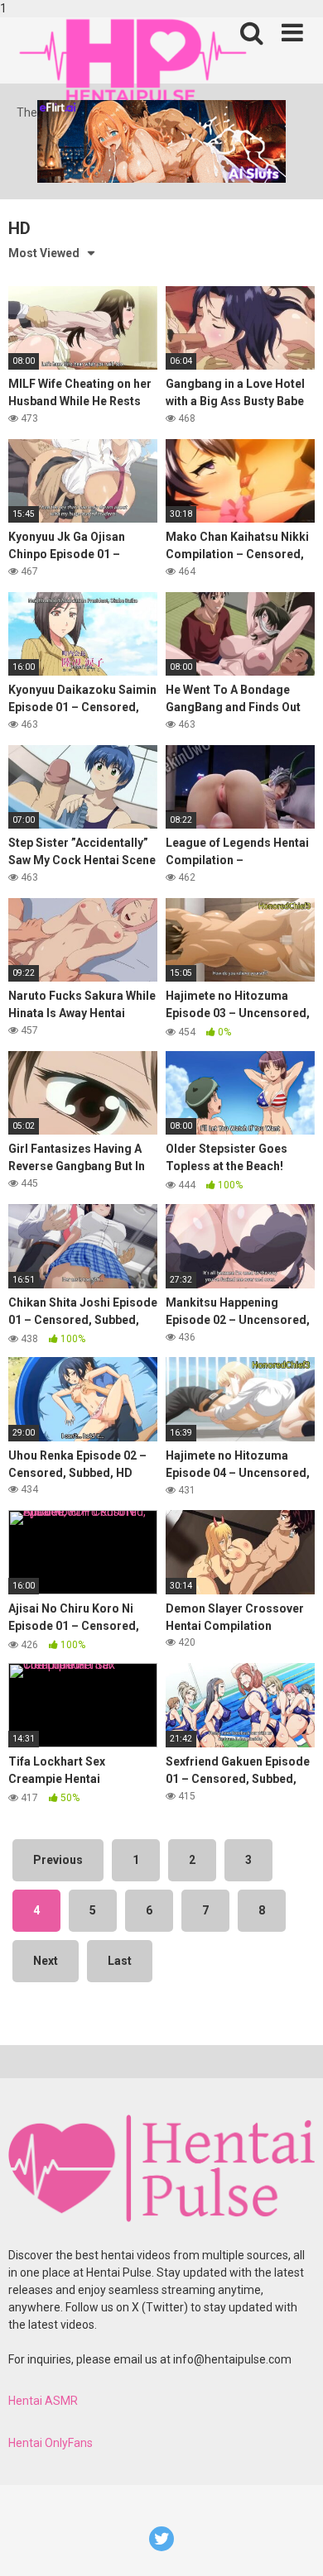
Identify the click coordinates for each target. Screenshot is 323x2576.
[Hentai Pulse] (133, 61)
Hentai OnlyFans (51, 2443)
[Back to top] (292, 2545)
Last (120, 1961)
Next (46, 1961)
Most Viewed (44, 253)
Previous (58, 1860)
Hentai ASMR (43, 2401)
